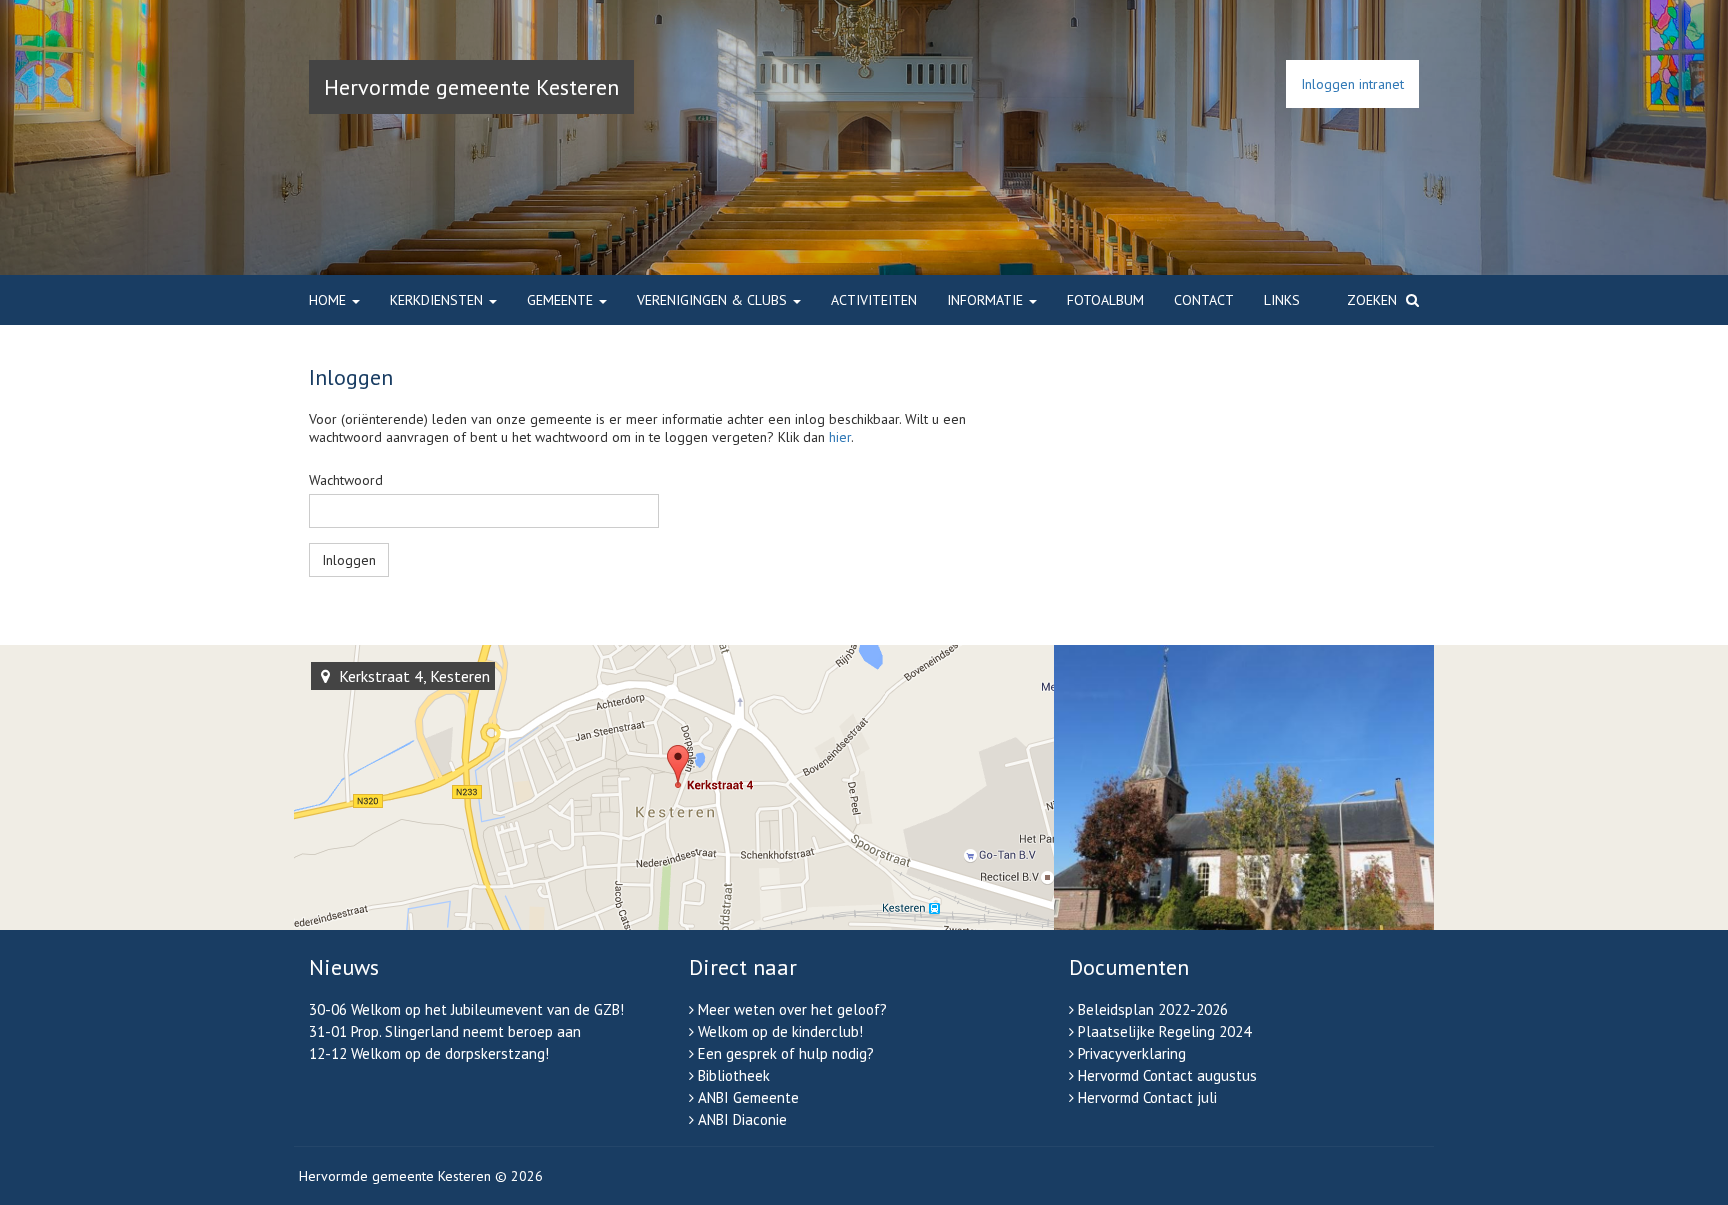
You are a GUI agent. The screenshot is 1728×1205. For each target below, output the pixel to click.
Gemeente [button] (562, 300)
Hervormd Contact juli (1147, 1097)
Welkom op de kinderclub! (780, 1031)
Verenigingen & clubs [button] (714, 300)
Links (1282, 300)
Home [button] (329, 300)
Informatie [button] (987, 300)
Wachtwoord (346, 480)
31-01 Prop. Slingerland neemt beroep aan (445, 1031)
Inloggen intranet (1352, 84)
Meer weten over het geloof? (792, 1009)
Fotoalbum (1105, 300)
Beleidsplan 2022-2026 (1153, 1009)
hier (840, 437)
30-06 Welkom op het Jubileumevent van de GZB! (466, 1009)
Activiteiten (874, 300)
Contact (1204, 300)
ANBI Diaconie (742, 1119)
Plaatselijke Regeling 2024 (1164, 1031)
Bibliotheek (734, 1075)
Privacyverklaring (1132, 1053)
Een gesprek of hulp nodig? (786, 1053)
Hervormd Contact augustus (1167, 1075)
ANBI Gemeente (748, 1097)
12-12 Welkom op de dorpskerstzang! (429, 1053)
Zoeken (1374, 300)
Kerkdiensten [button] (438, 300)
